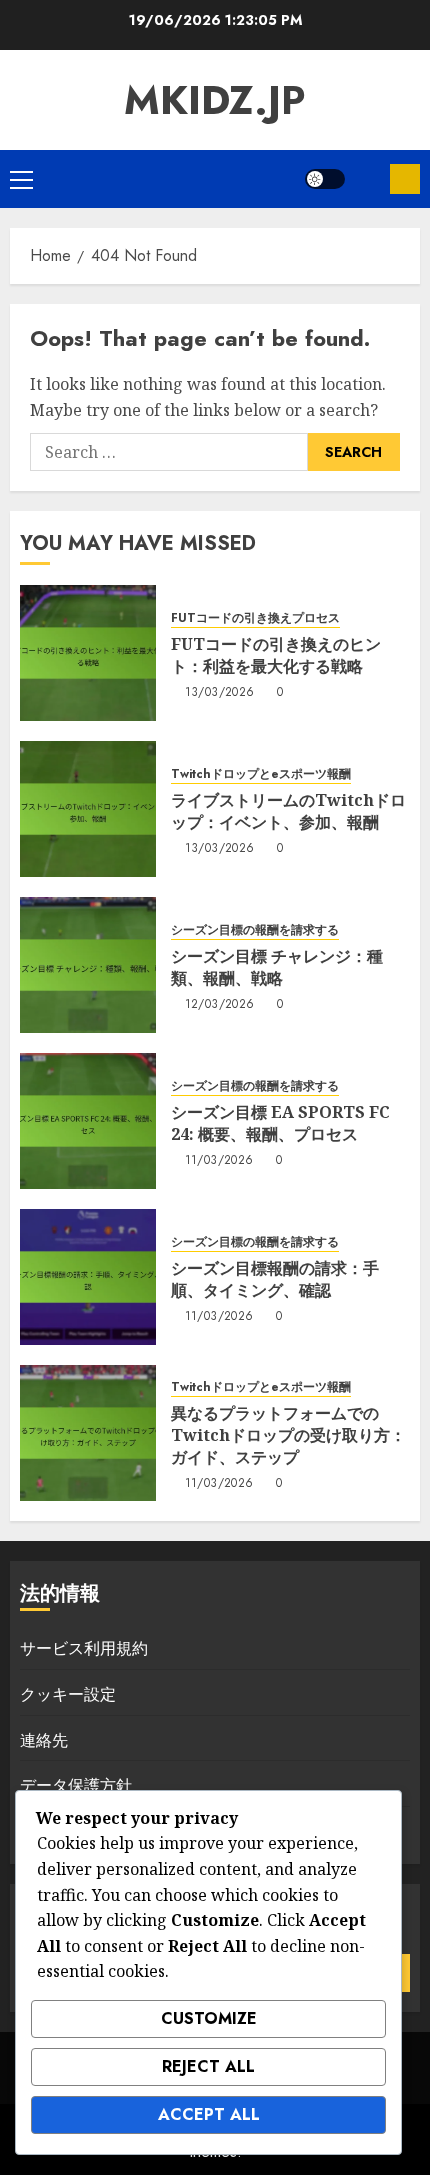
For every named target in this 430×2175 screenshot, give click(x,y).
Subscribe (405, 179)
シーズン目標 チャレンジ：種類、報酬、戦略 (277, 967)
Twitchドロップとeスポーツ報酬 (261, 774)
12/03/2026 (220, 1005)
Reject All (208, 2066)
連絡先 (44, 1740)
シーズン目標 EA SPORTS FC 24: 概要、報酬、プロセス (280, 1123)
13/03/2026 (220, 693)
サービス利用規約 (84, 1648)
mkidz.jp (215, 100)
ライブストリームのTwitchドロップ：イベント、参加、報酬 (288, 811)
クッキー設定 (68, 1694)
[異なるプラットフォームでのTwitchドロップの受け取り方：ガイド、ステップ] (88, 1433)
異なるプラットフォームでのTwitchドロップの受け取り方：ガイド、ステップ (288, 1435)
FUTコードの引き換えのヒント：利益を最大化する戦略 (276, 655)
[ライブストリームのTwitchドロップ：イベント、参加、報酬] (88, 809)
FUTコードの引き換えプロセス (255, 618)
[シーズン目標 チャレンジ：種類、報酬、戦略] (88, 965)
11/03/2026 (219, 1161)
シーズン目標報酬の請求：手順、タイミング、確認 (275, 1279)
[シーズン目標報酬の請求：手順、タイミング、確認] (88, 1277)
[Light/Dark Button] (325, 179)
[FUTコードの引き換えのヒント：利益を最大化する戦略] (88, 653)
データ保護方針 (76, 1785)
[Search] (367, 179)
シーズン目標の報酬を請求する (255, 930)
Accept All (209, 2114)
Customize (209, 2018)
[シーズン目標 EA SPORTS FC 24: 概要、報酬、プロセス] (88, 1121)
